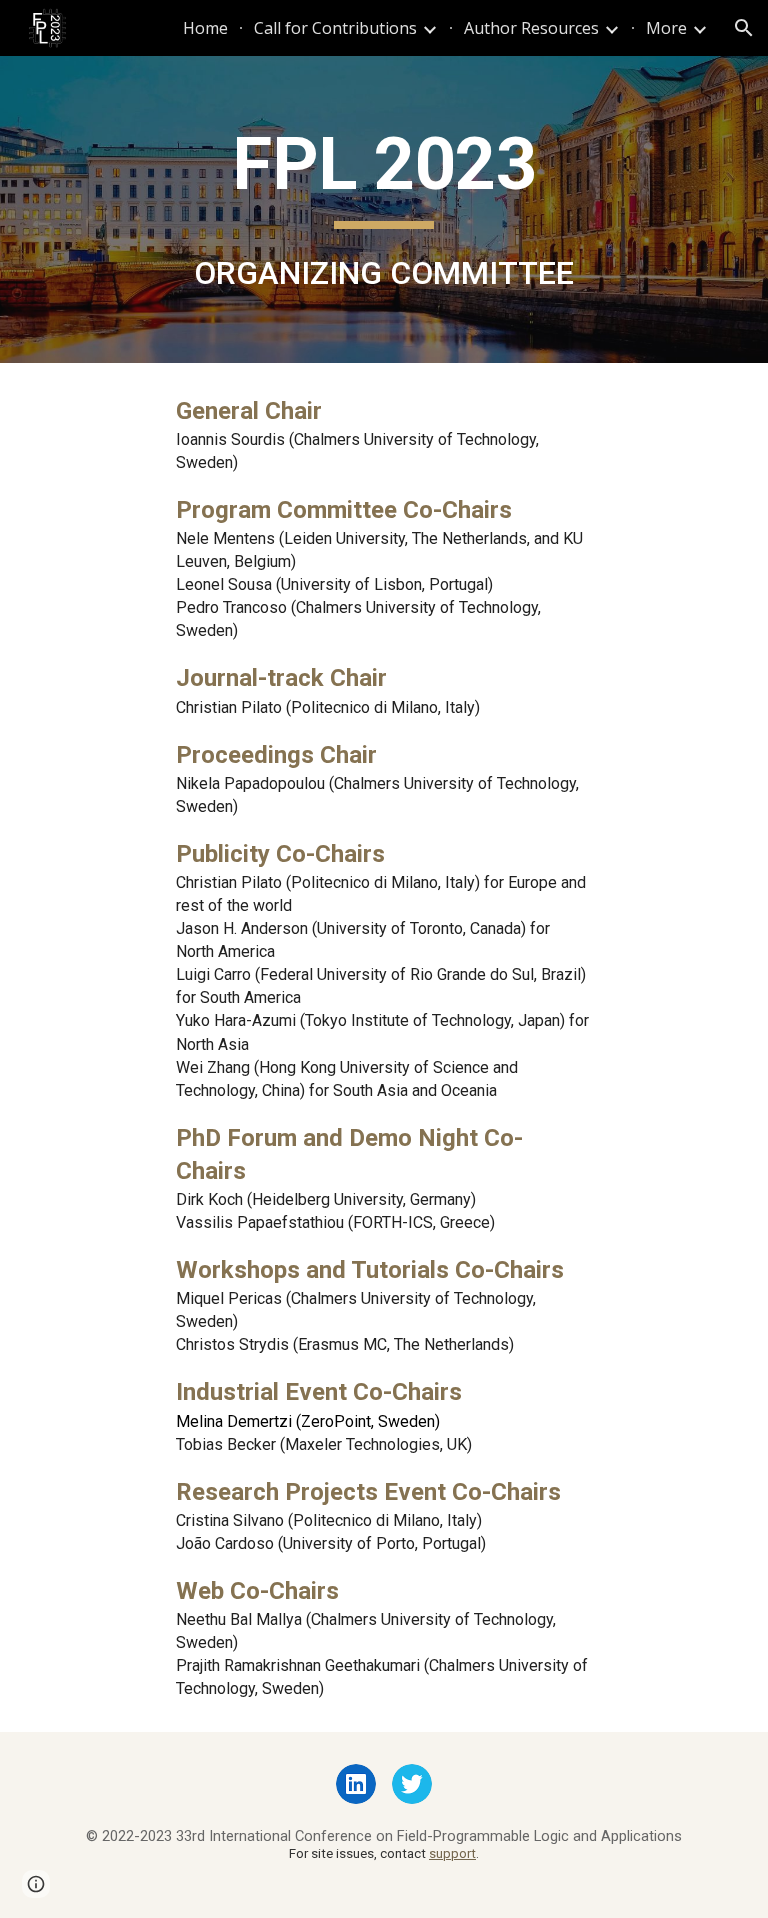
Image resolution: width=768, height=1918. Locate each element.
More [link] (666, 28)
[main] (383, 209)
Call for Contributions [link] (335, 28)
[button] (744, 28)
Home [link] (205, 28)
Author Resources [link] (531, 28)
